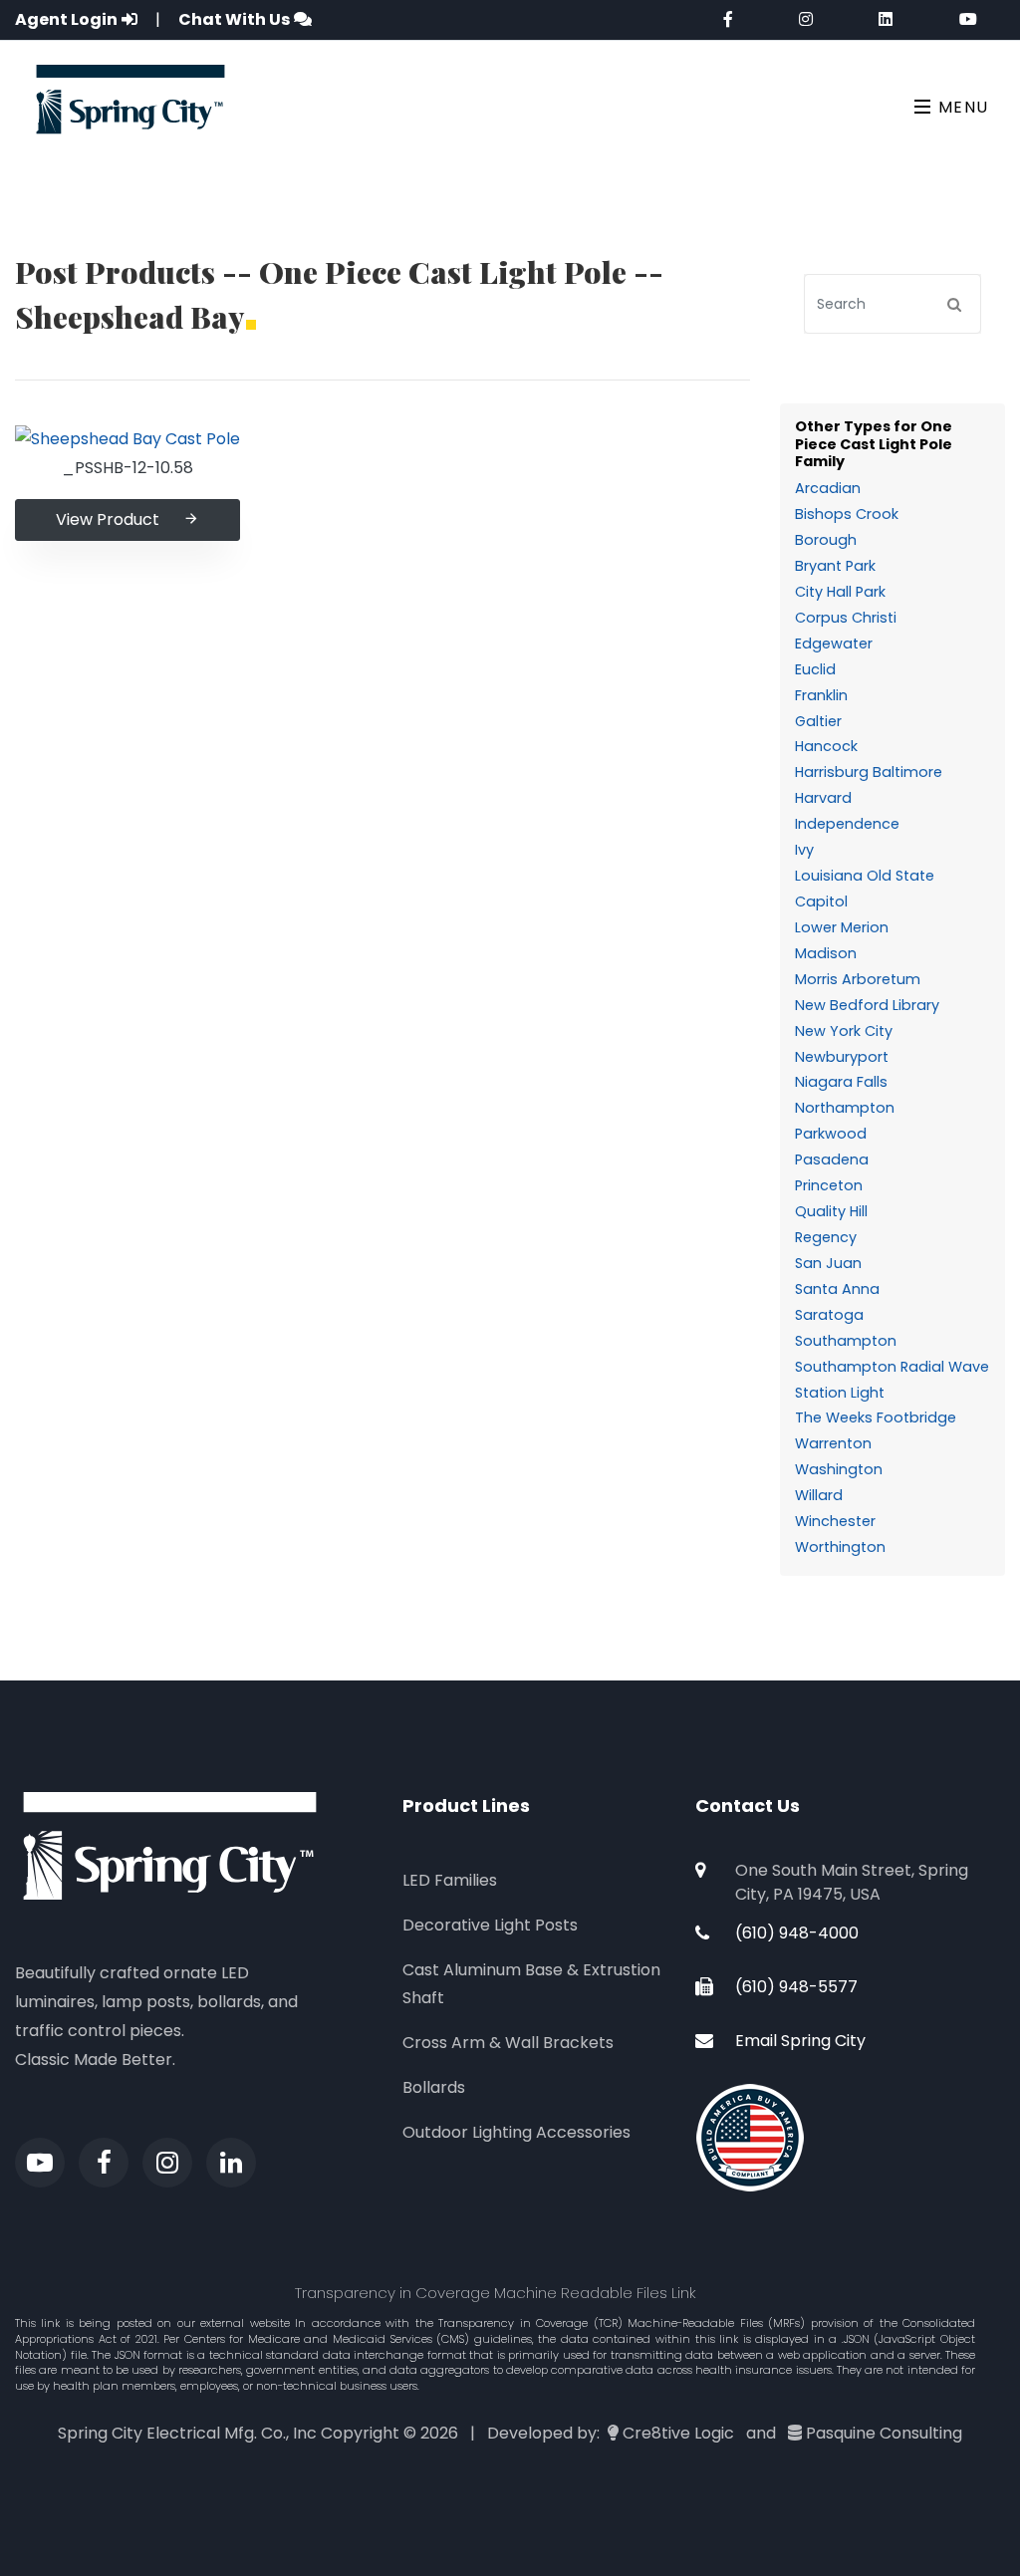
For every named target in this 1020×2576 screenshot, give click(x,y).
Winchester (835, 1521)
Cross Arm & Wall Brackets (508, 2043)
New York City (844, 1031)
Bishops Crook (847, 514)
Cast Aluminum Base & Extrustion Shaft (531, 1984)
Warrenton (833, 1443)
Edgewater (834, 644)
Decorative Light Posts (490, 1925)
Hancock (826, 746)
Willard (819, 1495)
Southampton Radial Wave (892, 1367)
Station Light (840, 1393)
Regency (826, 1237)
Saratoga (829, 1315)
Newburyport (842, 1057)
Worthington (840, 1547)
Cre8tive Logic (678, 2433)
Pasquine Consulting (884, 2433)
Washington (839, 1469)
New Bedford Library (867, 1005)
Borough (826, 540)
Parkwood (831, 1134)
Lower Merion (842, 927)
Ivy (804, 850)
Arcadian (828, 488)
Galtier (818, 721)
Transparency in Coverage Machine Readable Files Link (496, 2293)
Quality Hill (831, 1211)
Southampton (846, 1341)
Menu (961, 107)
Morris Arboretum (858, 979)
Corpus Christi (846, 618)
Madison (826, 953)
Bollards (434, 2087)
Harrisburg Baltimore (869, 772)
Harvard (823, 798)
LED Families (450, 1880)
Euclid (815, 669)
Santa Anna (837, 1289)
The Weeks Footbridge (876, 1417)
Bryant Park (835, 566)
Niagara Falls (841, 1082)
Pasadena (832, 1159)
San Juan (828, 1263)
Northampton (845, 1108)
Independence (847, 824)
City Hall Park (840, 592)
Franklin (821, 695)
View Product (108, 519)
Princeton (829, 1185)
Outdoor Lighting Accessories (516, 2132)
